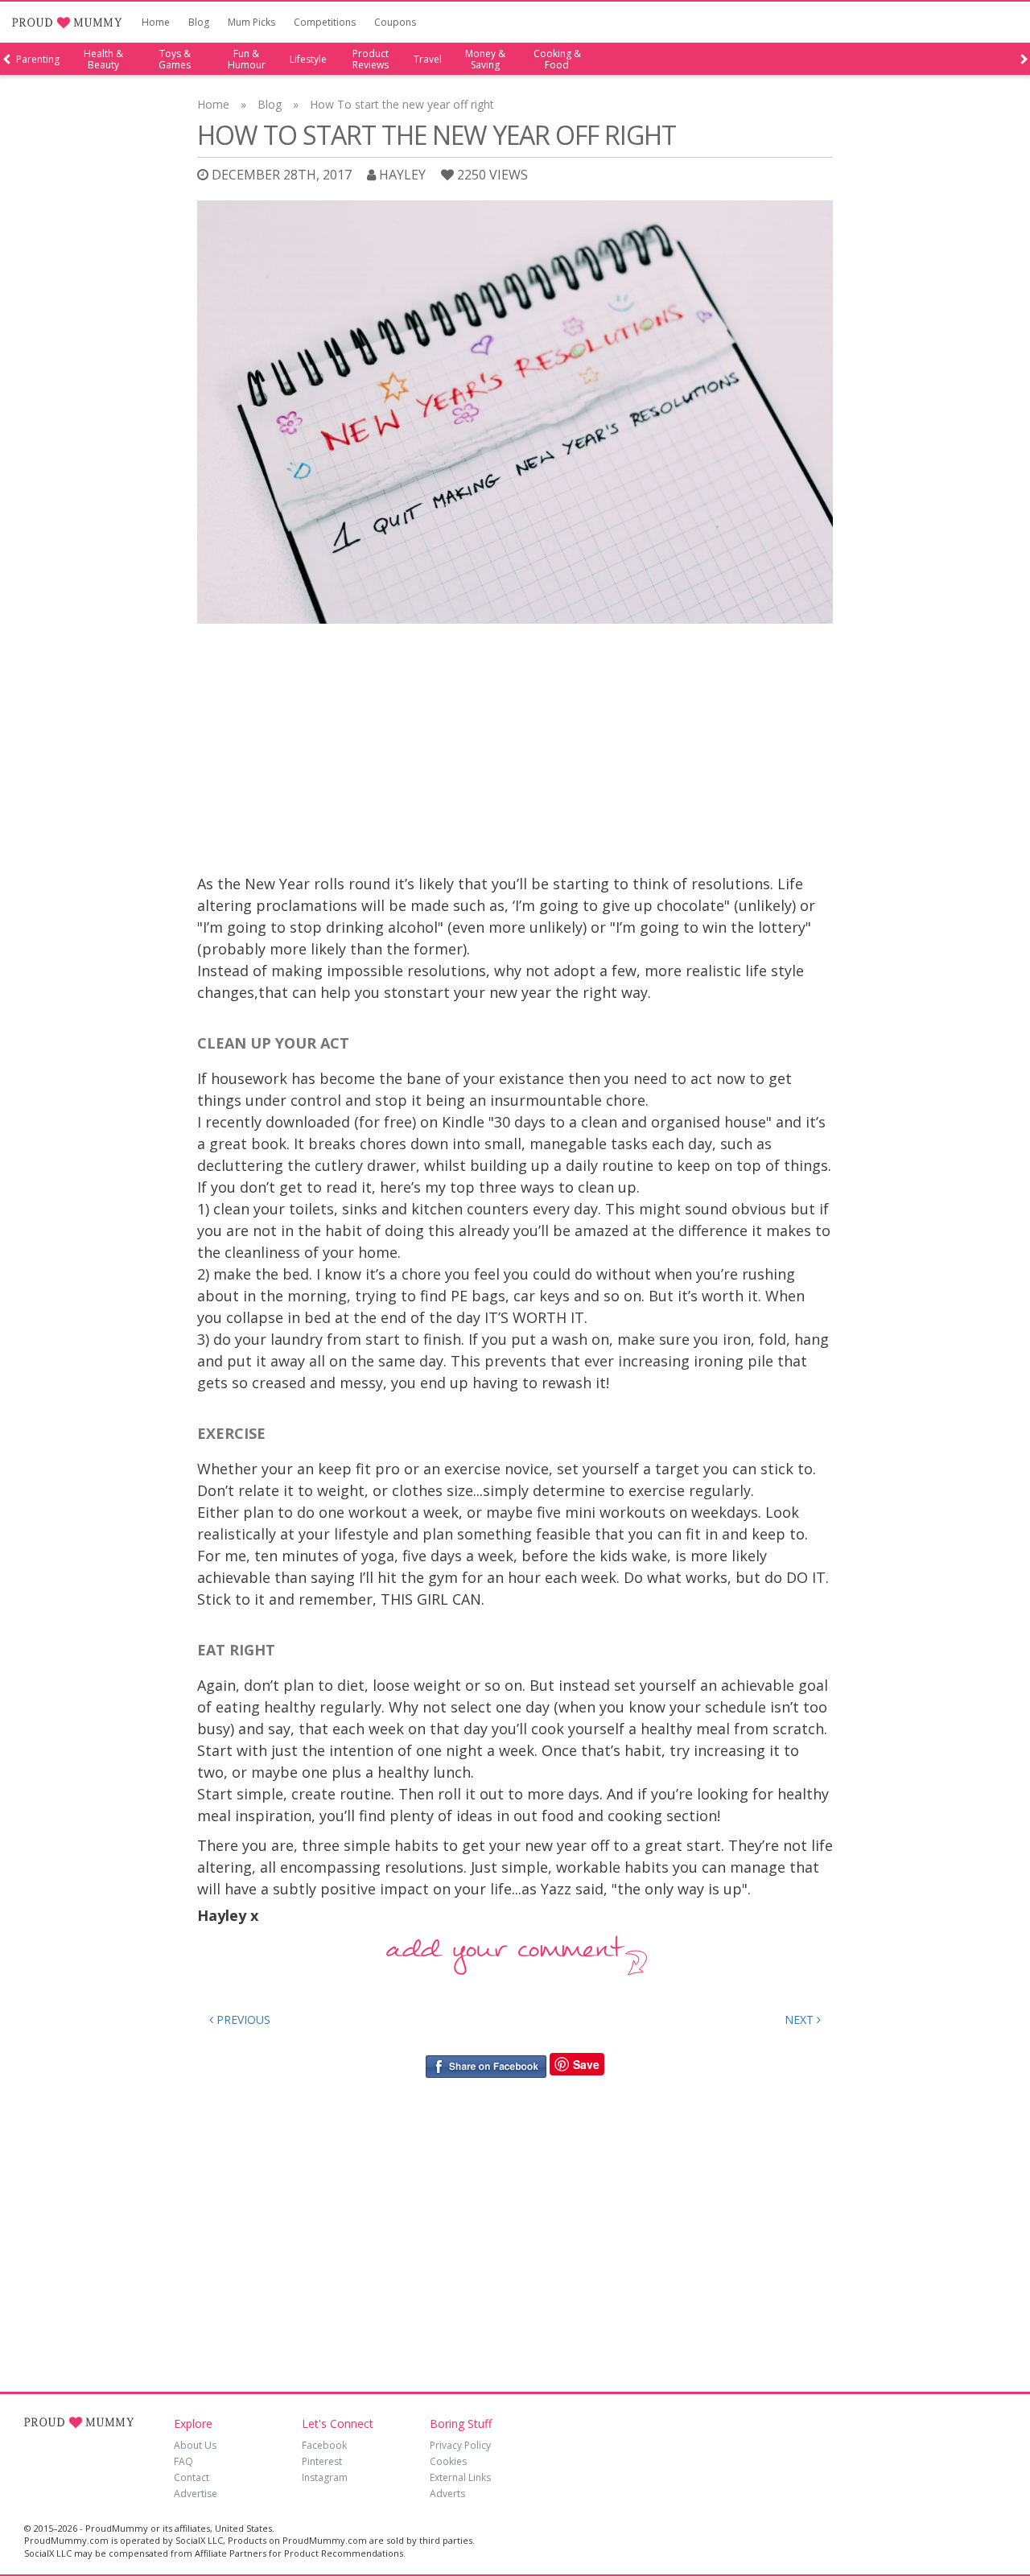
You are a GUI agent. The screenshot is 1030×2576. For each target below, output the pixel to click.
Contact (192, 2477)
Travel (428, 60)
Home (156, 22)
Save (586, 2064)
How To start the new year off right (402, 104)
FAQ (183, 2461)
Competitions (325, 22)
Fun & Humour (247, 60)
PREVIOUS (242, 2020)
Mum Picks (251, 22)
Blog (199, 22)
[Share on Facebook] (486, 2065)
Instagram (325, 2477)
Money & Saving (485, 60)
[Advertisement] (515, 752)
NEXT (801, 2020)
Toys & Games (175, 60)
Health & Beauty (103, 60)
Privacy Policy (460, 2445)
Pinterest (322, 2461)
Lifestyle (308, 60)
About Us (195, 2445)
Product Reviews (371, 60)
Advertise (196, 2494)
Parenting (38, 60)
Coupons (395, 22)
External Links (460, 2477)
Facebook (324, 2445)
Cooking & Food (557, 60)
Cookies (448, 2461)
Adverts (447, 2494)
